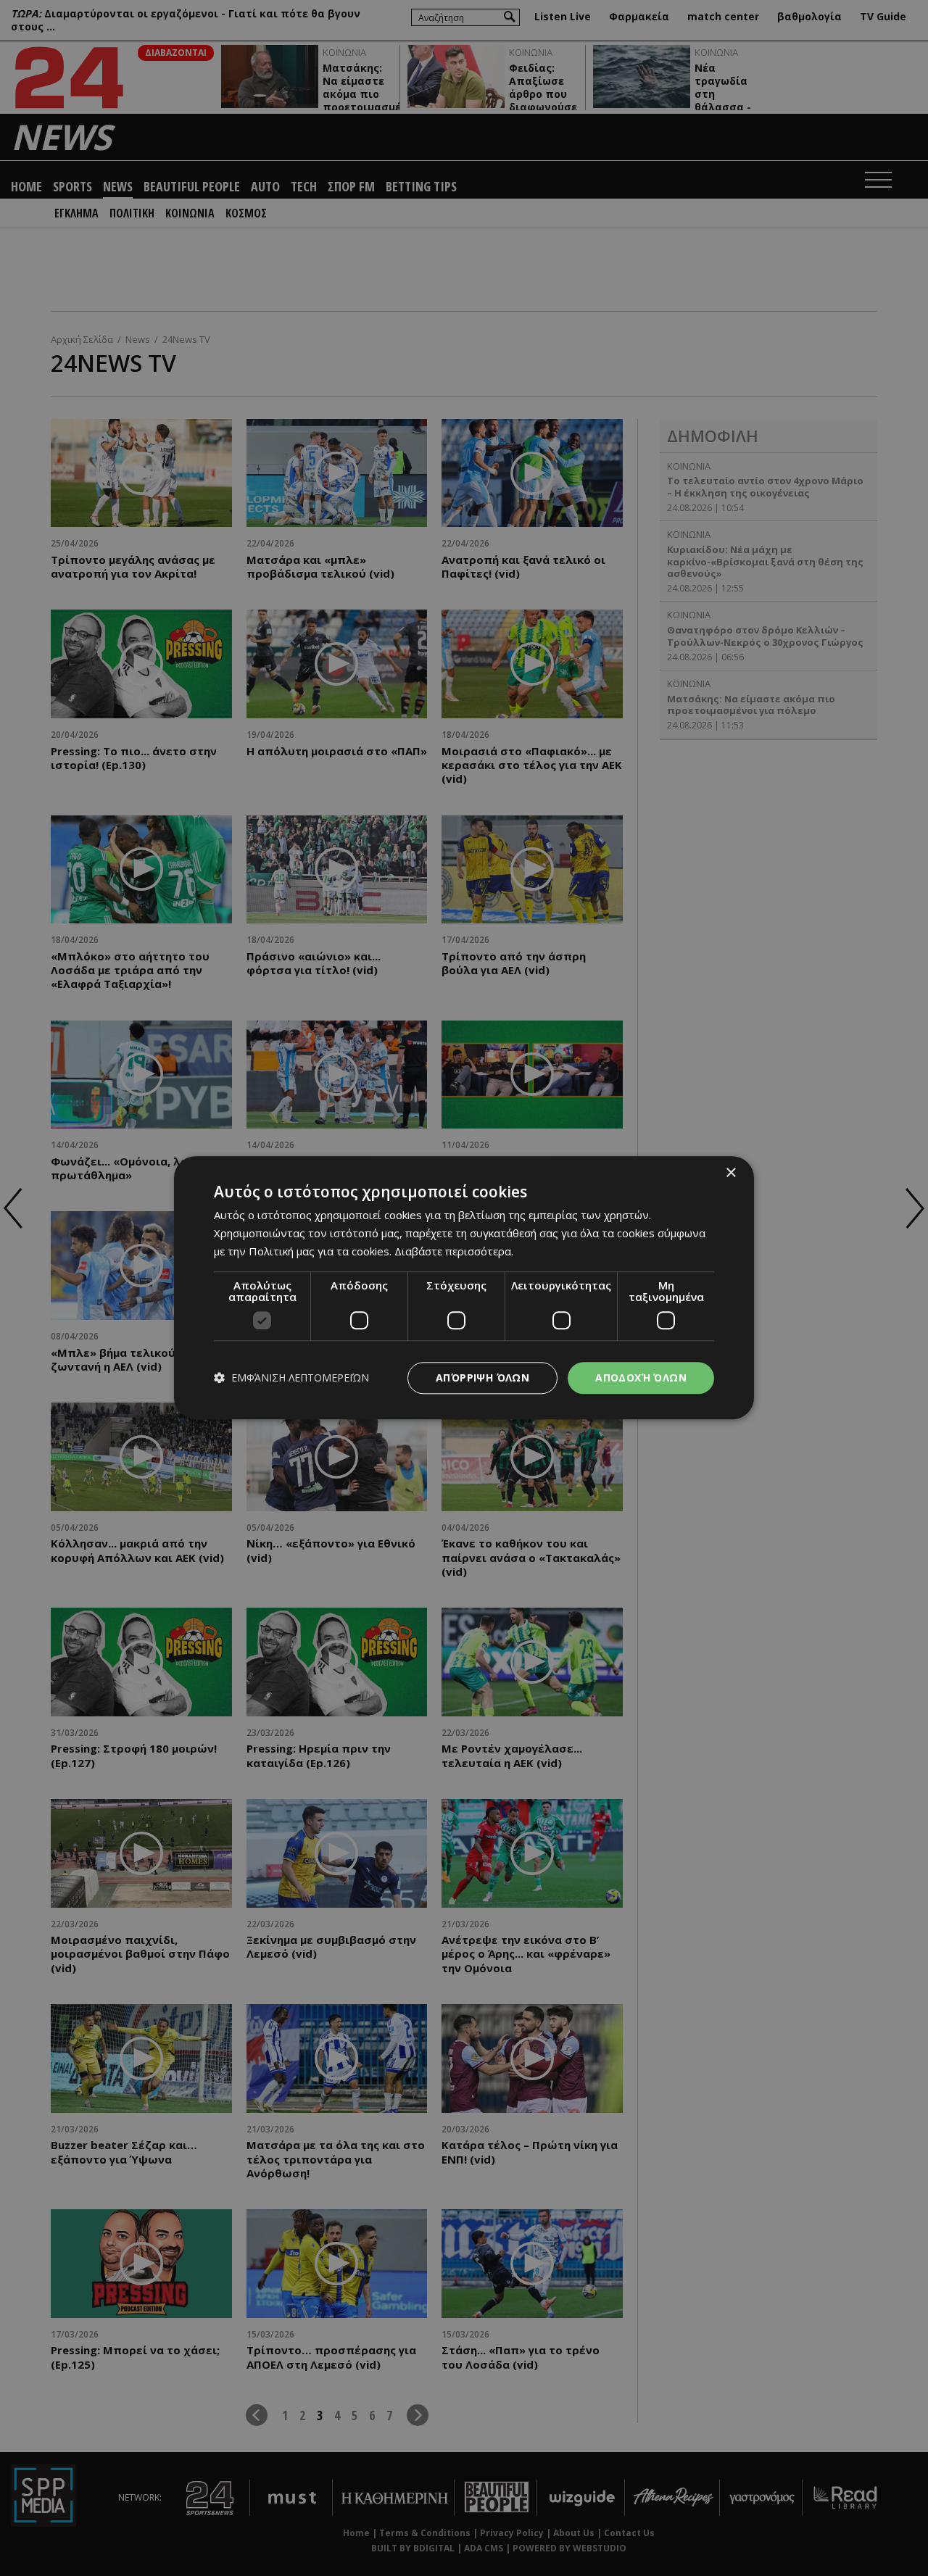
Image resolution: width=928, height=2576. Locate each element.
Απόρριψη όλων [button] (482, 1378)
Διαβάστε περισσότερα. (454, 1251)
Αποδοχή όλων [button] (641, 1378)
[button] (291, 1378)
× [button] (730, 1173)
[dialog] (464, 1288)
